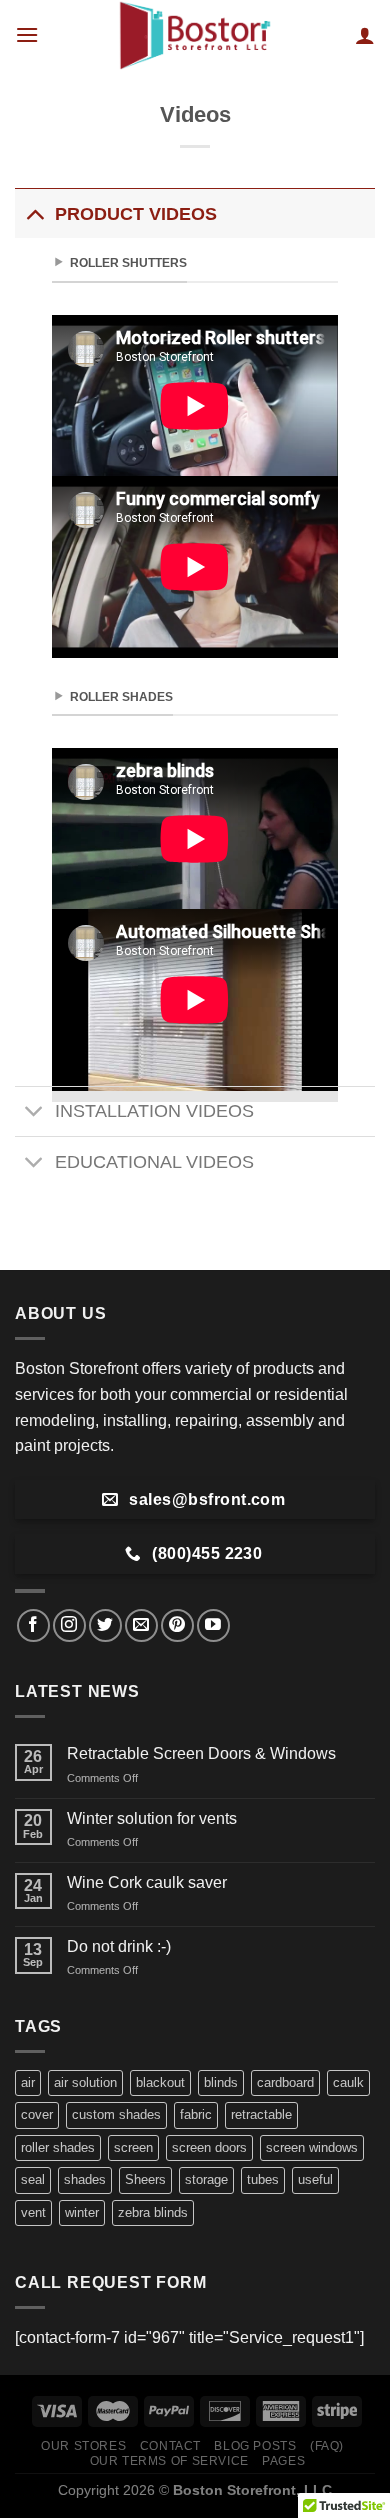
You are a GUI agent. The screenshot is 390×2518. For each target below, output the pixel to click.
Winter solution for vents (152, 1818)
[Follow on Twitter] (105, 1625)
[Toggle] (34, 213)
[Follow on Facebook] (33, 1625)
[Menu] (27, 34)
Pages (283, 2461)
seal (33, 2179)
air (28, 2082)
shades (85, 2179)
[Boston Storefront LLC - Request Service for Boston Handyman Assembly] (195, 35)
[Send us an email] (141, 1625)
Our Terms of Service (169, 2461)
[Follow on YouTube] (213, 1625)
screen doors (209, 2147)
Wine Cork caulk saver (147, 1882)
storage (206, 2179)
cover (37, 2114)
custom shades (116, 2114)
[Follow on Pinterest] (177, 1625)
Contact (170, 2446)
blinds (221, 2082)
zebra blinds (153, 2212)
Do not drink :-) (119, 1946)
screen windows (312, 2147)
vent (33, 2212)
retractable (261, 2114)
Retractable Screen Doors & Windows (201, 1753)
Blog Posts (255, 2446)
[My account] (365, 35)
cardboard (285, 2082)
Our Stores (83, 2446)
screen (133, 2147)
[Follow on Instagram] (69, 1625)
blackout (160, 2082)
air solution (85, 2082)
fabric (196, 2114)
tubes (263, 2179)
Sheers (145, 2179)
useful (315, 2179)
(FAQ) (327, 2446)
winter (82, 2212)
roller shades (58, 2147)
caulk (348, 2082)
